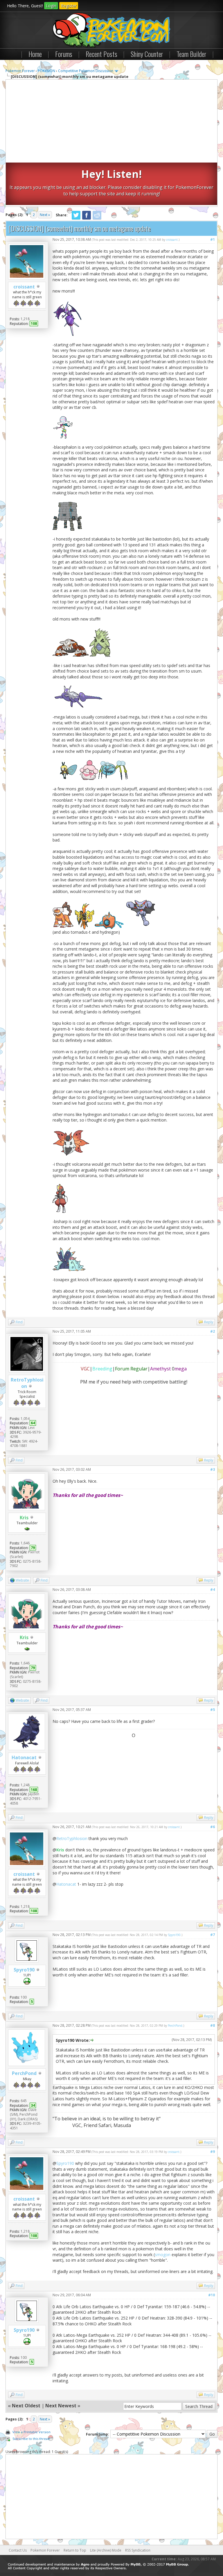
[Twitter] (76, 219)
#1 (213, 239)
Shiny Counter (147, 54)
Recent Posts (101, 54)
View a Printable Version (32, 2432)
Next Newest (61, 2406)
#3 (213, 1469)
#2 (213, 1331)
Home (35, 54)
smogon (163, 2255)
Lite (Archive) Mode (106, 2550)
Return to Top (75, 2550)
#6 (213, 1827)
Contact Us (18, 2550)
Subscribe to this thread (31, 2439)
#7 (213, 1935)
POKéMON (46, 71)
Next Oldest (26, 2406)
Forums (64, 54)
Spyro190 (24, 1970)
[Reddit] (97, 219)
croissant (24, 287)
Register (69, 6)
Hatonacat (24, 1757)
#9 (213, 2152)
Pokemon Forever (20, 71)
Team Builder (191, 54)
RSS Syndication (138, 2550)
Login (51, 6)
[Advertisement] (111, 122)
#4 (213, 1590)
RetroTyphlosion (72, 1838)
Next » (45, 215)
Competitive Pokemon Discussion (86, 71)
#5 (213, 1710)
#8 (213, 2025)
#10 (212, 2295)
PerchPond (24, 2073)
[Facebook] (87, 219)
